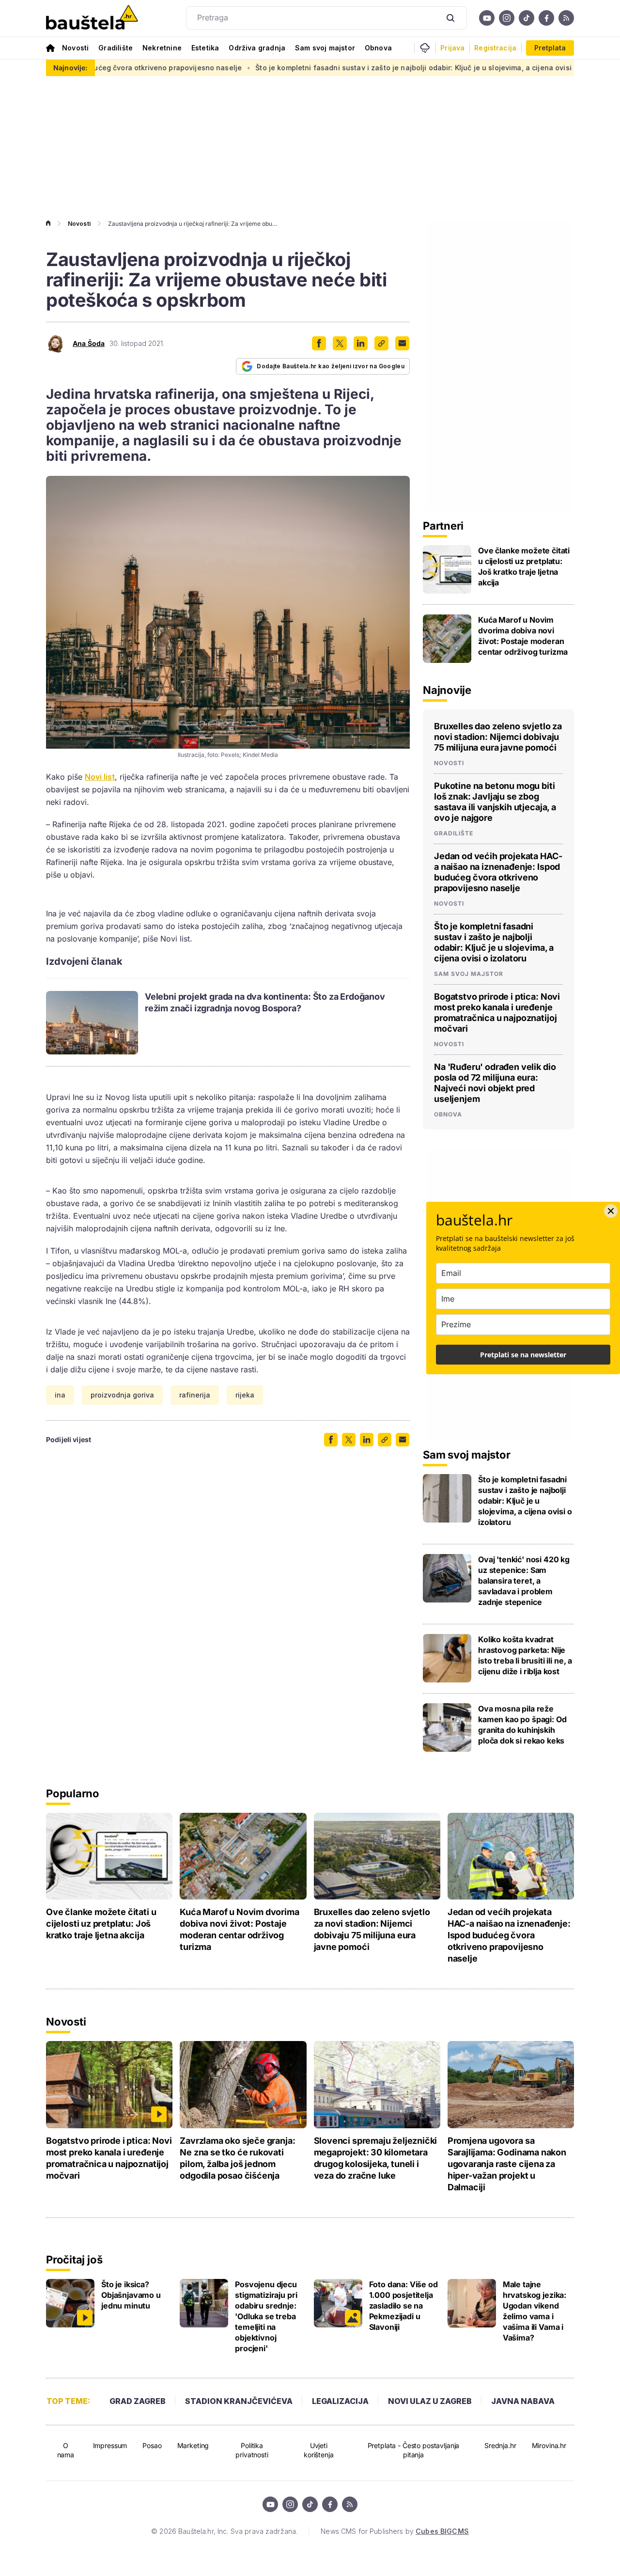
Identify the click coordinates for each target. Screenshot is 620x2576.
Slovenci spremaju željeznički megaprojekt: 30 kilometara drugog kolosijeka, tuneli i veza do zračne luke (376, 2158)
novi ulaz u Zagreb (430, 2401)
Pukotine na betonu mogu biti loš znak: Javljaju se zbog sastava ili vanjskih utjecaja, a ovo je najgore (495, 802)
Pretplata (550, 48)
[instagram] (507, 18)
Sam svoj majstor (325, 48)
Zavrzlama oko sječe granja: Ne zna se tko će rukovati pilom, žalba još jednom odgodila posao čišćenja (237, 2158)
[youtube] (487, 18)
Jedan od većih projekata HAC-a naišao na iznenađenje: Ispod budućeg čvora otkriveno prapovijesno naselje (498, 872)
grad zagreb (138, 2401)
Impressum (110, 2445)
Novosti (75, 48)
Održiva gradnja (257, 48)
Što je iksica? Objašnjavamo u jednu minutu (131, 2295)
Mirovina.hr (549, 2445)
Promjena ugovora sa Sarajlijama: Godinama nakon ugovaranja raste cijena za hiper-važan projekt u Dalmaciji (507, 2164)
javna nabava (523, 2401)
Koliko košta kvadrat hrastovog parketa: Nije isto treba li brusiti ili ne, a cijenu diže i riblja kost (525, 1655)
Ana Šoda (89, 344)
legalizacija (340, 2401)
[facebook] (546, 18)
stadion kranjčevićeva (239, 2401)
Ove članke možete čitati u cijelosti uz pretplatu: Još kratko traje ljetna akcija (524, 566)
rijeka (245, 1395)
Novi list (100, 777)
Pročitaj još (74, 2260)
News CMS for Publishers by (395, 2531)
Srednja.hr (500, 2445)
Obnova (378, 48)
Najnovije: (70, 68)
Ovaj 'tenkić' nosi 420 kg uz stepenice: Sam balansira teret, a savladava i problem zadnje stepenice (524, 1581)
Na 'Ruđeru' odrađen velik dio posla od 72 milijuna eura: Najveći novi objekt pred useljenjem (495, 1083)
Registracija (495, 48)
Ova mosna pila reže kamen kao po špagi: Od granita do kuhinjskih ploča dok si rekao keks (522, 1725)
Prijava (452, 48)
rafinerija (195, 1395)
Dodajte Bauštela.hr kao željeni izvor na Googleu (331, 366)
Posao (152, 2445)
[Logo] (92, 18)
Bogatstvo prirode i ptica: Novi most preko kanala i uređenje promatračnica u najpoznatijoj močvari (497, 1013)
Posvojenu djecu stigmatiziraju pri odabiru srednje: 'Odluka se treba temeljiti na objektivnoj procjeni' (266, 2316)
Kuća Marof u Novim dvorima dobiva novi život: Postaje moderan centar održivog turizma (523, 636)
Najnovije (447, 690)
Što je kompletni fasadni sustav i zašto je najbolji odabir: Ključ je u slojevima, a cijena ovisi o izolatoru (362, 68)
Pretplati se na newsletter (523, 1355)
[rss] (566, 18)
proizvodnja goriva (122, 1395)
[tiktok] (527, 18)
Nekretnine (162, 48)
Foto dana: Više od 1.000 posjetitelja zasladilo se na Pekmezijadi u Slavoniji (403, 2306)
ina (60, 1395)
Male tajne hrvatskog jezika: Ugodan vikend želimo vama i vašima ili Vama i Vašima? (535, 2311)
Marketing (193, 2445)
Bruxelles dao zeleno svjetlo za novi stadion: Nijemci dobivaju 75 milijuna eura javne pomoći (498, 737)
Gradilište (116, 48)
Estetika (205, 48)
